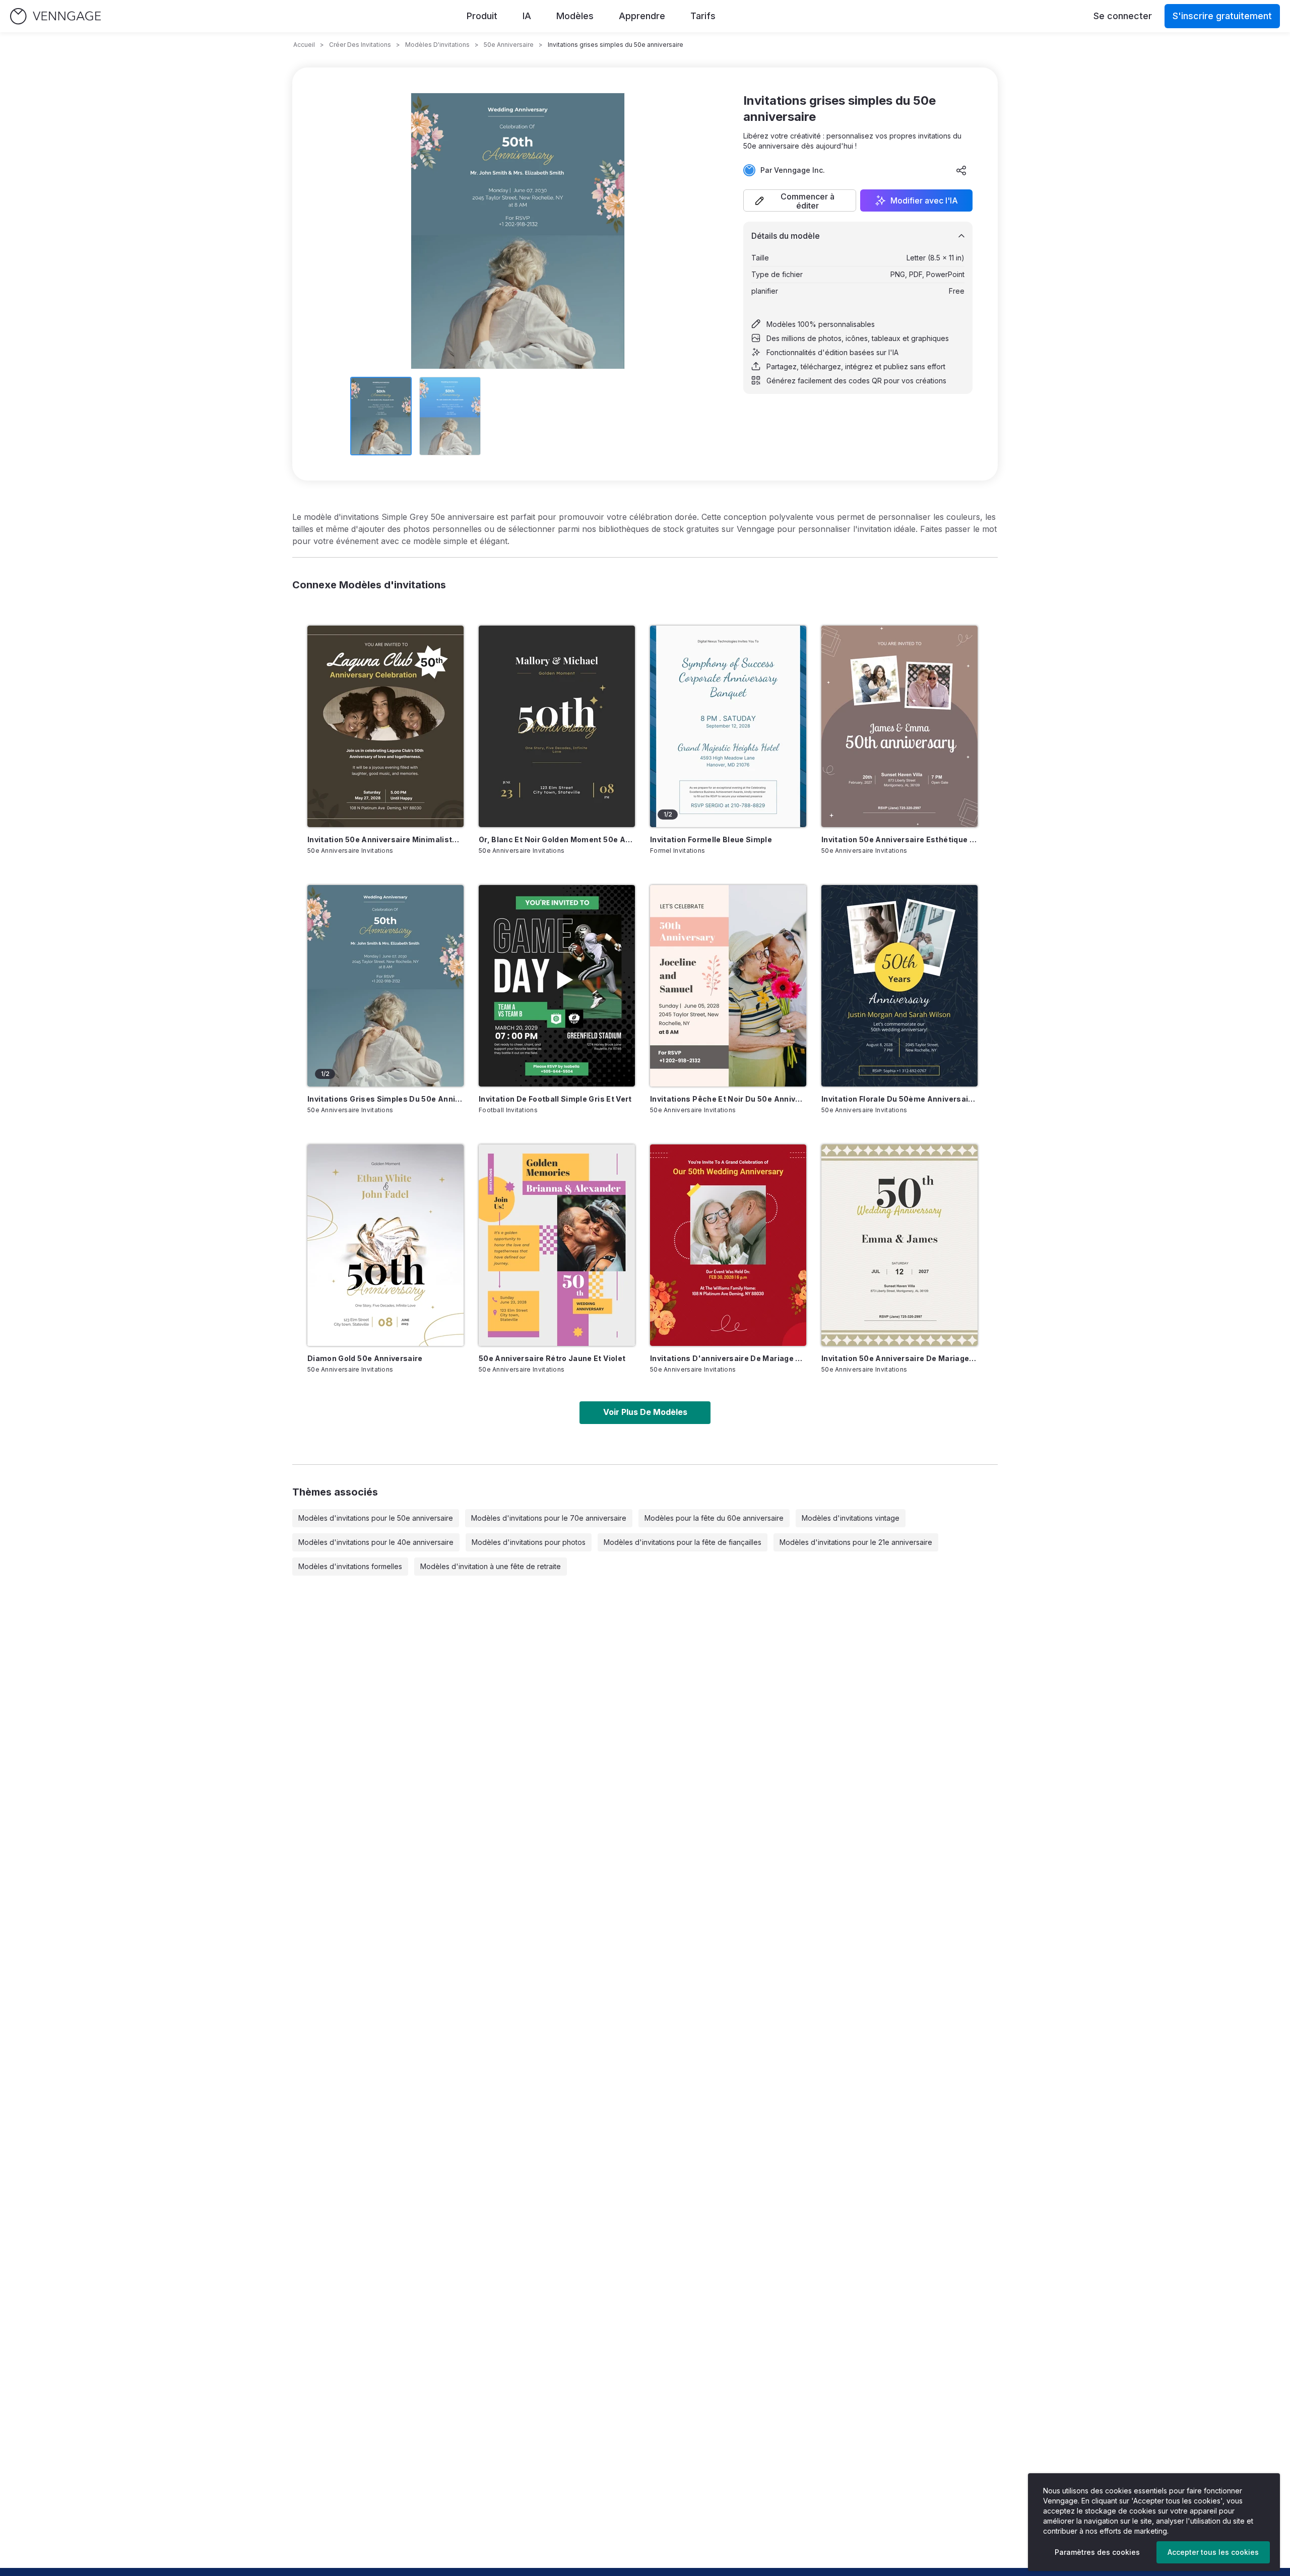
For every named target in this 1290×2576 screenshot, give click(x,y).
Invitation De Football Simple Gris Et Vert (555, 1099)
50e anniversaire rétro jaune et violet (552, 1358)
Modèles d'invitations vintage (851, 1518)
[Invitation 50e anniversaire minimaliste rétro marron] (385, 726)
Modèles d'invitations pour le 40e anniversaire (376, 1542)
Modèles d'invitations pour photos (529, 1542)
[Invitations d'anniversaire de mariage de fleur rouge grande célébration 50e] (728, 1245)
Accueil (304, 45)
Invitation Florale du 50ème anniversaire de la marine (899, 1099)
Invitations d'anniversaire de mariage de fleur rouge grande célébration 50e (728, 1358)
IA (527, 16)
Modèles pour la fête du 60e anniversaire (714, 1518)
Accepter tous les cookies (1213, 2552)
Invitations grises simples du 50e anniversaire (385, 1099)
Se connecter (1123, 16)
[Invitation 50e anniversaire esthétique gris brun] (899, 726)
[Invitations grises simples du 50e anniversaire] (385, 986)
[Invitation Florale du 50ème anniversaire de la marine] (899, 986)
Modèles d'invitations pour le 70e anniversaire (549, 1518)
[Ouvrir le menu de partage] (961, 170)
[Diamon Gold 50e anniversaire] (385, 1245)
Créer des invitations (360, 45)
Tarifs (703, 16)
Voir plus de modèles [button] (645, 1412)
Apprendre (642, 16)
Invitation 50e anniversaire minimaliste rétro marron (385, 839)
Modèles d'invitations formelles (350, 1566)
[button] (800, 200)
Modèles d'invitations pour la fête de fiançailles (683, 1542)
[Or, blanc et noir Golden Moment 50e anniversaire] (557, 726)
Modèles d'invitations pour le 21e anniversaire (856, 1542)
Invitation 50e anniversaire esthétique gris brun (899, 839)
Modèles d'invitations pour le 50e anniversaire (376, 1518)
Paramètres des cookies (1097, 2552)
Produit (482, 16)
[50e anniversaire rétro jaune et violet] (557, 1245)
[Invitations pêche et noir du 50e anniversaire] (728, 986)
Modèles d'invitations (437, 45)
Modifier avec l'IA (924, 200)
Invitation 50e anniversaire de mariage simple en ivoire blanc (899, 1358)
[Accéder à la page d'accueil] (55, 16)
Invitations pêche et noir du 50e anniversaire (728, 1099)
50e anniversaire (509, 45)
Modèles (575, 16)
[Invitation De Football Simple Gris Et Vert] (557, 986)
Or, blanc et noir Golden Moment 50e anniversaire (557, 839)
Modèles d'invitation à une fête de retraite (491, 1566)
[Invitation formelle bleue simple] (728, 726)
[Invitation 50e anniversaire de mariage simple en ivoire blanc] (899, 1245)
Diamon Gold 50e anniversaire (365, 1358)
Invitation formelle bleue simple (711, 839)
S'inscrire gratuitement (1222, 16)
